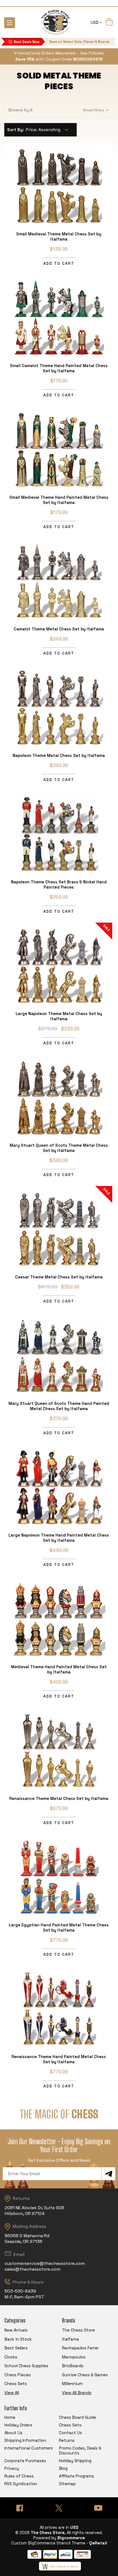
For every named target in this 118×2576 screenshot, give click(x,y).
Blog (63, 2468)
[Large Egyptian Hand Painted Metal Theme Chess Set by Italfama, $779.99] (59, 1877)
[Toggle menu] (10, 23)
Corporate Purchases (25, 2461)
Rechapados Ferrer (80, 2348)
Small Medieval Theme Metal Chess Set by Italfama (59, 236)
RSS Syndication (21, 2484)
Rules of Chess (19, 2476)
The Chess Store (78, 2330)
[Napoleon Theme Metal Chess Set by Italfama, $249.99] (59, 707)
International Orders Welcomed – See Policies (59, 53)
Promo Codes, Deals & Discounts (80, 2450)
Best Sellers (16, 2348)
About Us (13, 2433)
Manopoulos (74, 2357)
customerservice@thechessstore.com (45, 2263)
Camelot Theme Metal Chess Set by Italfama (59, 629)
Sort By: (16, 130)
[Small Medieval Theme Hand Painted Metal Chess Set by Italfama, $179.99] (59, 449)
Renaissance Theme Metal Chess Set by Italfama (59, 1798)
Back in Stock (18, 2339)
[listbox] (49, 130)
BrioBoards (73, 2366)
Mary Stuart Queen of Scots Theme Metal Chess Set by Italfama (59, 1148)
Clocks (11, 2357)
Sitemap (67, 2484)
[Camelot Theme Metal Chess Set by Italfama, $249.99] (59, 581)
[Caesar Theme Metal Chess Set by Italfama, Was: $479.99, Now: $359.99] (59, 1229)
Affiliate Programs (77, 2476)
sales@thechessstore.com (33, 2269)
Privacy (12, 2468)
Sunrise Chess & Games (85, 2375)
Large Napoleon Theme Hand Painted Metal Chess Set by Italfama (59, 1538)
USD (95, 22)
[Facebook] (20, 2508)
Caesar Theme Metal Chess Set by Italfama (59, 1277)
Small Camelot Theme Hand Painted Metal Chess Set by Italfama (59, 368)
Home (10, 2417)
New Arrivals (16, 2330)
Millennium (72, 2384)
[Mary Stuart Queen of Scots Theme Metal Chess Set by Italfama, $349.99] (59, 1097)
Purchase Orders (64, 2566)
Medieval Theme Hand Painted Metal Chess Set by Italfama (59, 1669)
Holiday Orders (18, 2425)
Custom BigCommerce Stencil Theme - (50, 2543)
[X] (59, 2508)
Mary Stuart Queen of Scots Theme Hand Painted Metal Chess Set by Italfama (59, 1406)
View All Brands (77, 2393)
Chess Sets (16, 2384)
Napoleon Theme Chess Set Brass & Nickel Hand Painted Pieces (59, 884)
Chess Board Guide (78, 2417)
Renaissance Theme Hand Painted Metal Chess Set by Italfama (59, 2059)
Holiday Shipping (75, 2461)
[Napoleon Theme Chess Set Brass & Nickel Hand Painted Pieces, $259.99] (59, 834)
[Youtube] (98, 2508)
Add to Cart (59, 263)
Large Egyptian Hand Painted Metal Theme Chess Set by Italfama (59, 1927)
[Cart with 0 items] (109, 23)
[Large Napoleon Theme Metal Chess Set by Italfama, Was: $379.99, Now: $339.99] (59, 965)
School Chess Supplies (26, 2366)
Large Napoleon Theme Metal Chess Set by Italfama (59, 1016)
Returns (67, 2440)
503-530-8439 (20, 2291)
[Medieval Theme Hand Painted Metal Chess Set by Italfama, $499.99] (59, 1619)
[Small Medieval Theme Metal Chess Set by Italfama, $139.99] (59, 186)
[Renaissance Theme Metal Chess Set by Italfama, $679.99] (59, 1750)
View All (12, 2393)
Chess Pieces (18, 2375)
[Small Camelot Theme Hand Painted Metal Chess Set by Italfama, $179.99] (59, 317)
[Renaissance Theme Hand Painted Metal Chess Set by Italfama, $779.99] (59, 2008)
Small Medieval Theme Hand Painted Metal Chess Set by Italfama (59, 500)
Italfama (71, 2339)
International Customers (29, 2448)
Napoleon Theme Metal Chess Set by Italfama (59, 755)
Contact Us (71, 2433)
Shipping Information (25, 2440)
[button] (59, 110)
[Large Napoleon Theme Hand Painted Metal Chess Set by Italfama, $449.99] (59, 1487)
